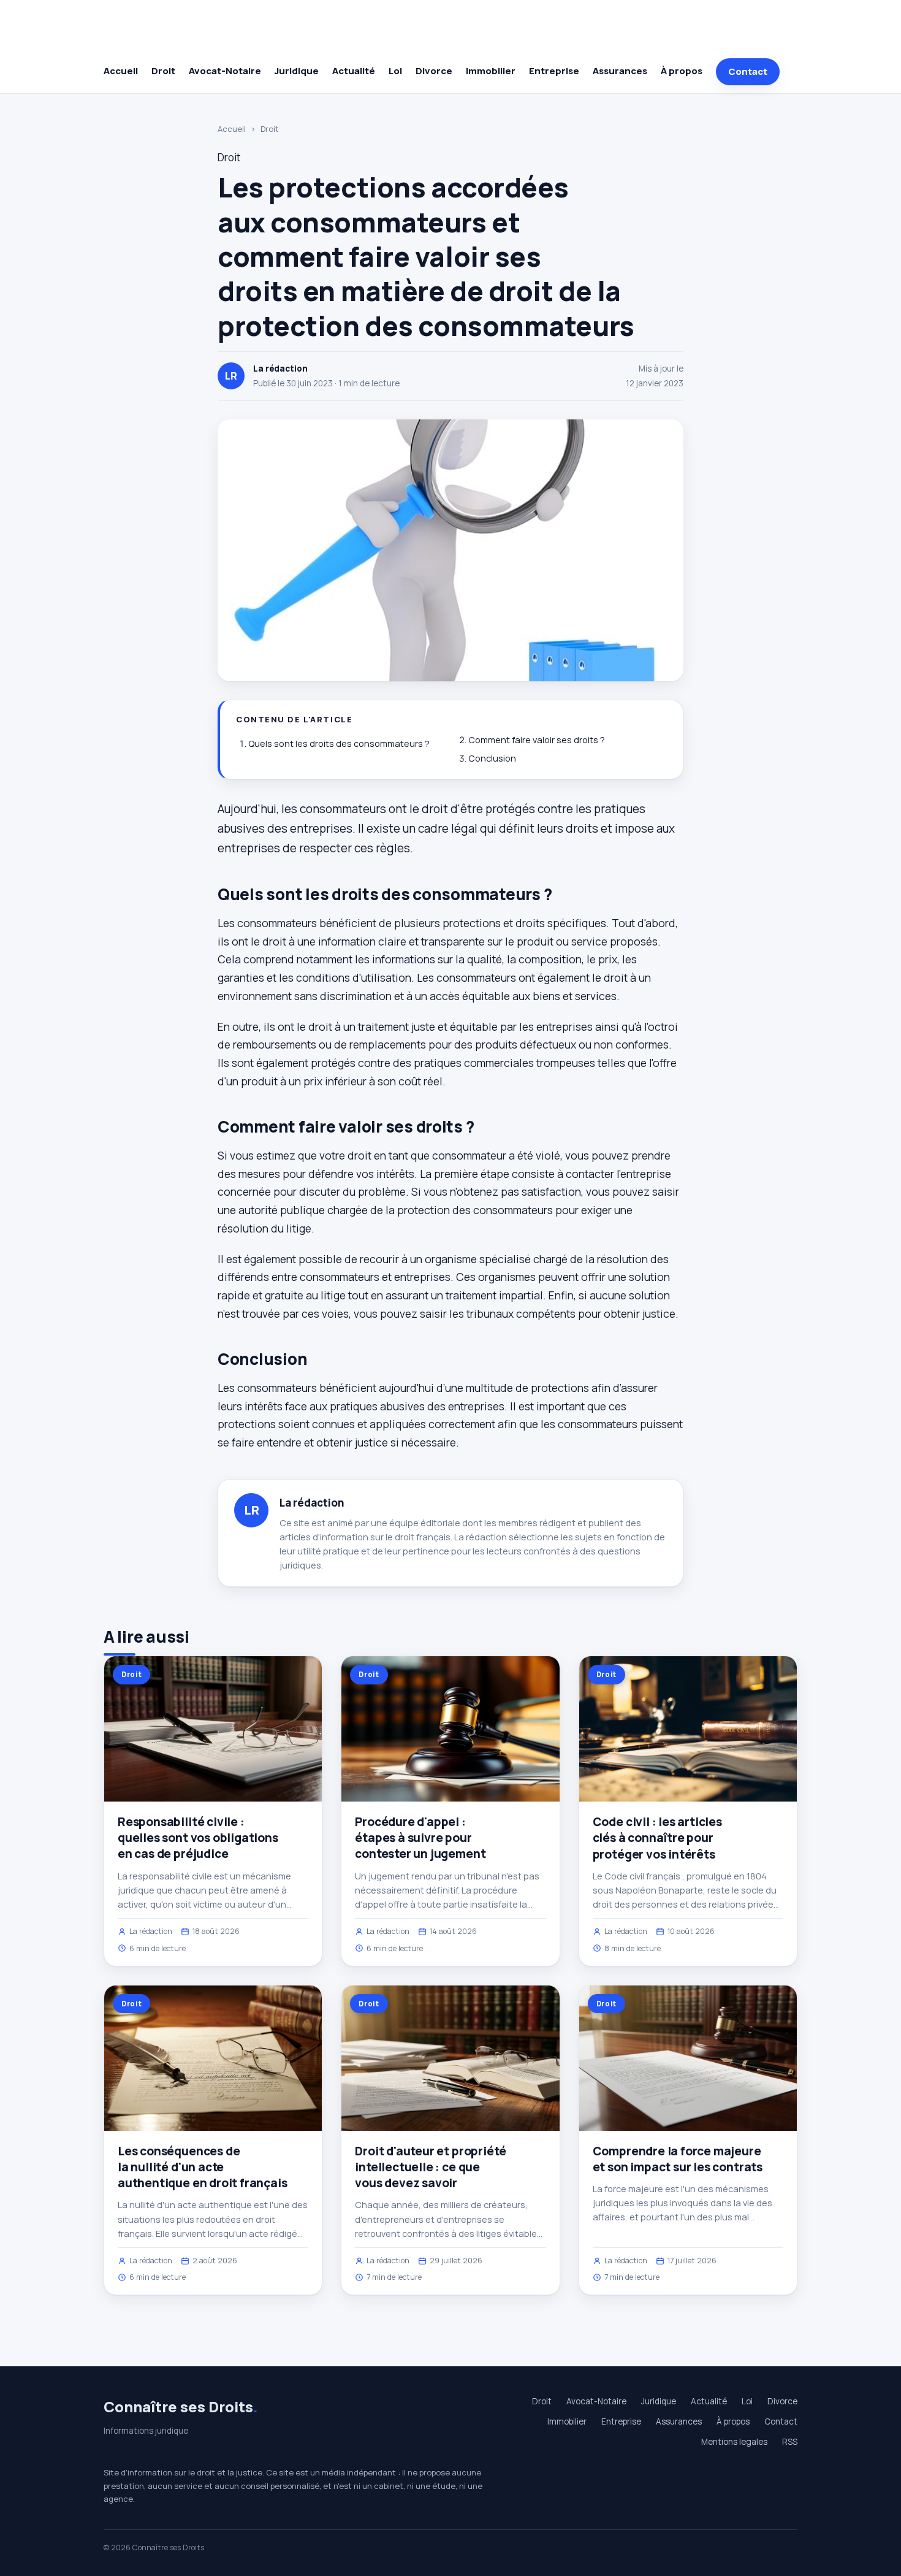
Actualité (354, 71)
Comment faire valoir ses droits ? (537, 740)
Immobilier (491, 71)
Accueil (121, 71)
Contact (748, 71)
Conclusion (492, 758)
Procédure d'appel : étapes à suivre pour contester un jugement (420, 1838)
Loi (395, 71)
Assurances (620, 71)
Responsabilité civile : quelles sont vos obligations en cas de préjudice (198, 1838)
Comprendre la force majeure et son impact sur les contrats (678, 2159)
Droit (163, 71)
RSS (790, 2442)
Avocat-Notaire (225, 71)
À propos (682, 71)
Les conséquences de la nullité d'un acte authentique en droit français (203, 2167)
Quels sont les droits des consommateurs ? (339, 743)
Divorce (434, 71)
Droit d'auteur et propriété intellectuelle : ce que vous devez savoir (431, 2167)
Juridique (297, 71)
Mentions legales (734, 2442)
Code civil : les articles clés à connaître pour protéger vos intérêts (657, 1838)
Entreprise (554, 71)
